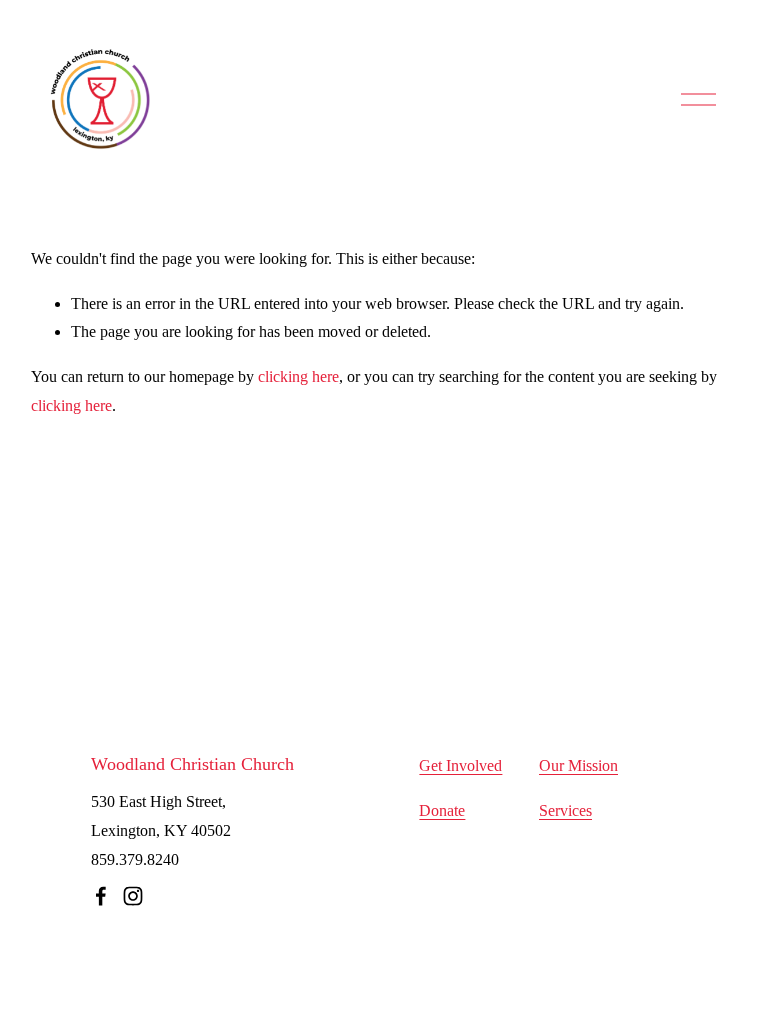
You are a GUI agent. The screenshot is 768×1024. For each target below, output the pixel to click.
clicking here (298, 376)
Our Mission (578, 765)
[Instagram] (133, 896)
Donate (442, 810)
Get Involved (460, 765)
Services (565, 810)
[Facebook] (101, 896)
